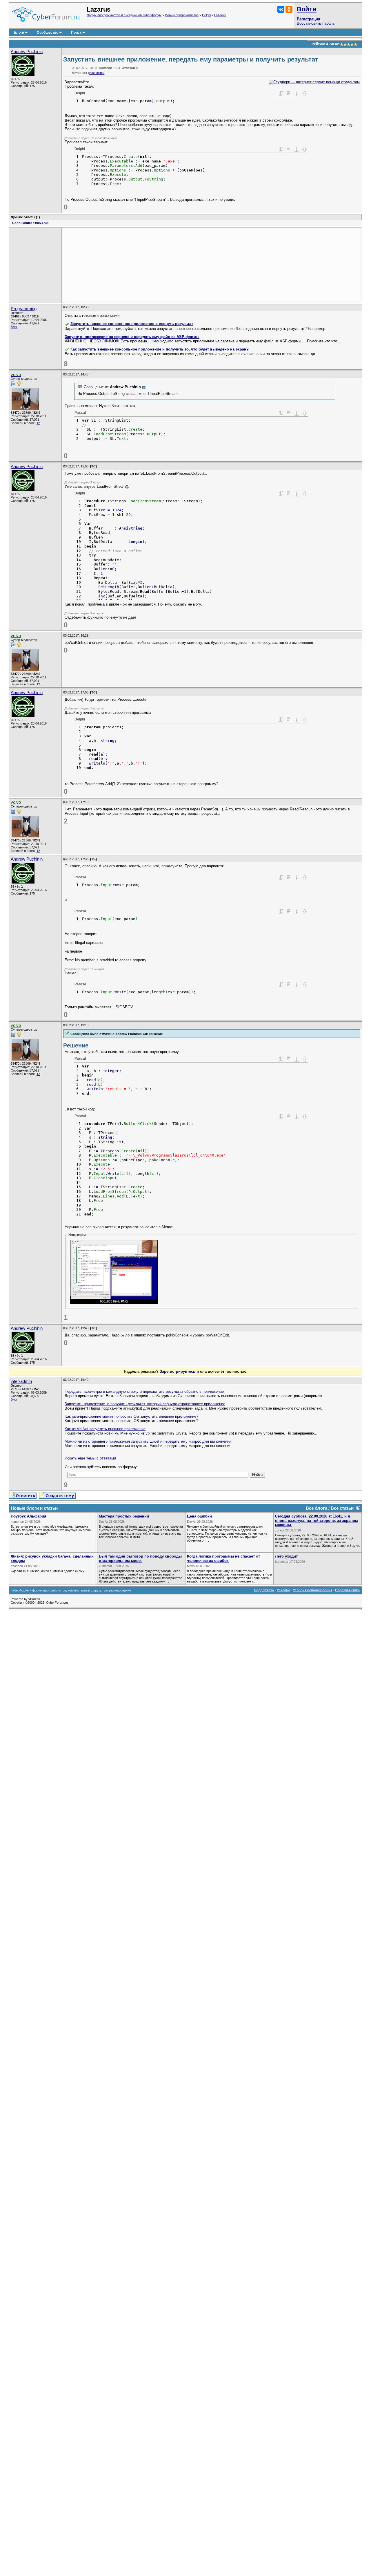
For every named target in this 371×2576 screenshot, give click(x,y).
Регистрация (309, 19)
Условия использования (313, 1590)
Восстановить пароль (316, 23)
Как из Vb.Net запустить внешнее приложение (105, 1429)
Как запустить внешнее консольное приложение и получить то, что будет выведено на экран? (160, 349)
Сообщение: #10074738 (30, 223)
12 (38, 423)
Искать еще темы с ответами (90, 1458)
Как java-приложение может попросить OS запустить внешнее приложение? (131, 1416)
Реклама (283, 1590)
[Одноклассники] (289, 9)
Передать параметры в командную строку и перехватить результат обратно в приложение (144, 1391)
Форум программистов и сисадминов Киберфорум (124, 15)
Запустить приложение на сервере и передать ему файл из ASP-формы (132, 337)
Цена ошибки (199, 1516)
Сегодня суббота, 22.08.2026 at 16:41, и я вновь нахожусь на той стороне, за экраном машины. (317, 1521)
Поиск (76, 32)
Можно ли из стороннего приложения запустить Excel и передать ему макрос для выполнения (148, 1441)
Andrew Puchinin (27, 52)
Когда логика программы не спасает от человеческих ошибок (223, 1558)
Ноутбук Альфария (29, 1516)
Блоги (19, 32)
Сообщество (48, 32)
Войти (307, 9)
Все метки (97, 73)
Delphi (206, 15)
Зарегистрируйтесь (178, 1371)
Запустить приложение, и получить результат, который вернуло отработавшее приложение (145, 1404)
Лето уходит (286, 1556)
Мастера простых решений (124, 1516)
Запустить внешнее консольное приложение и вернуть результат (132, 324)
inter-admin (21, 1381)
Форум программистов (182, 15)
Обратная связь (348, 1590)
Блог (14, 327)
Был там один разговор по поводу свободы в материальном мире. (140, 1558)
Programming (24, 309)
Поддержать (264, 1590)
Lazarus (220, 15)
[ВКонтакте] (281, 9)
